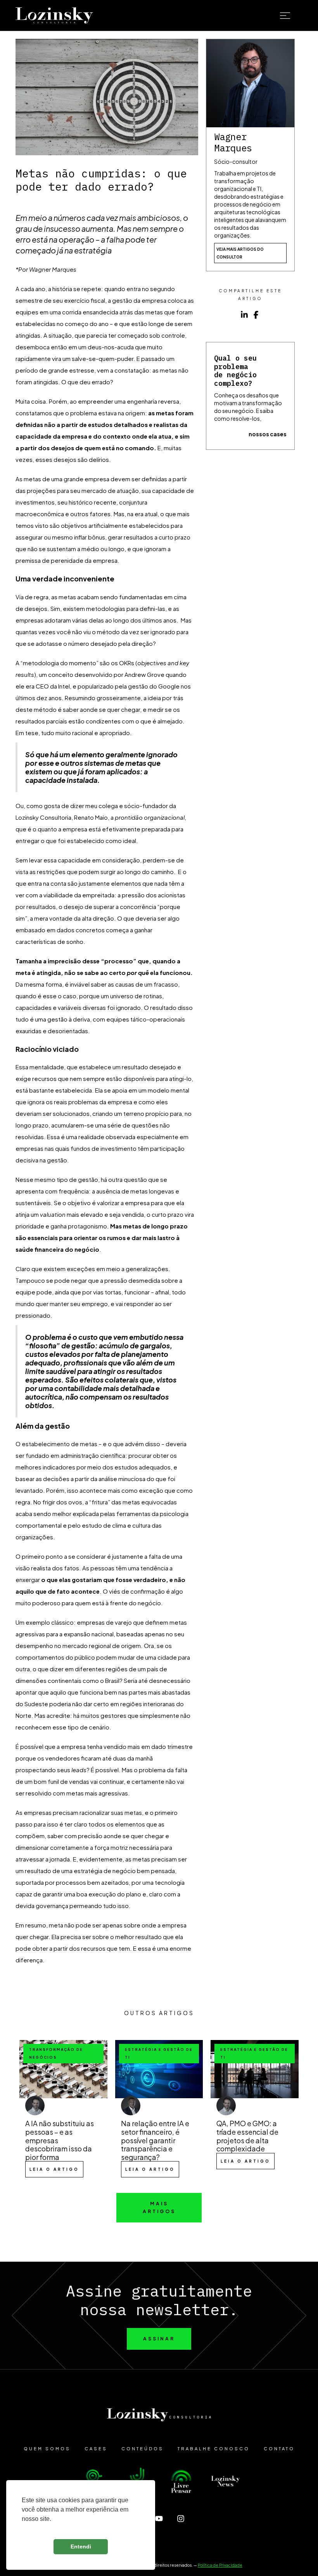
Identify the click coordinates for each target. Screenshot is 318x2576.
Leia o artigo (54, 2169)
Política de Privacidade (220, 2565)
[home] (54, 16)
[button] (291, 16)
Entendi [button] (81, 2547)
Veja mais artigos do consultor (240, 253)
